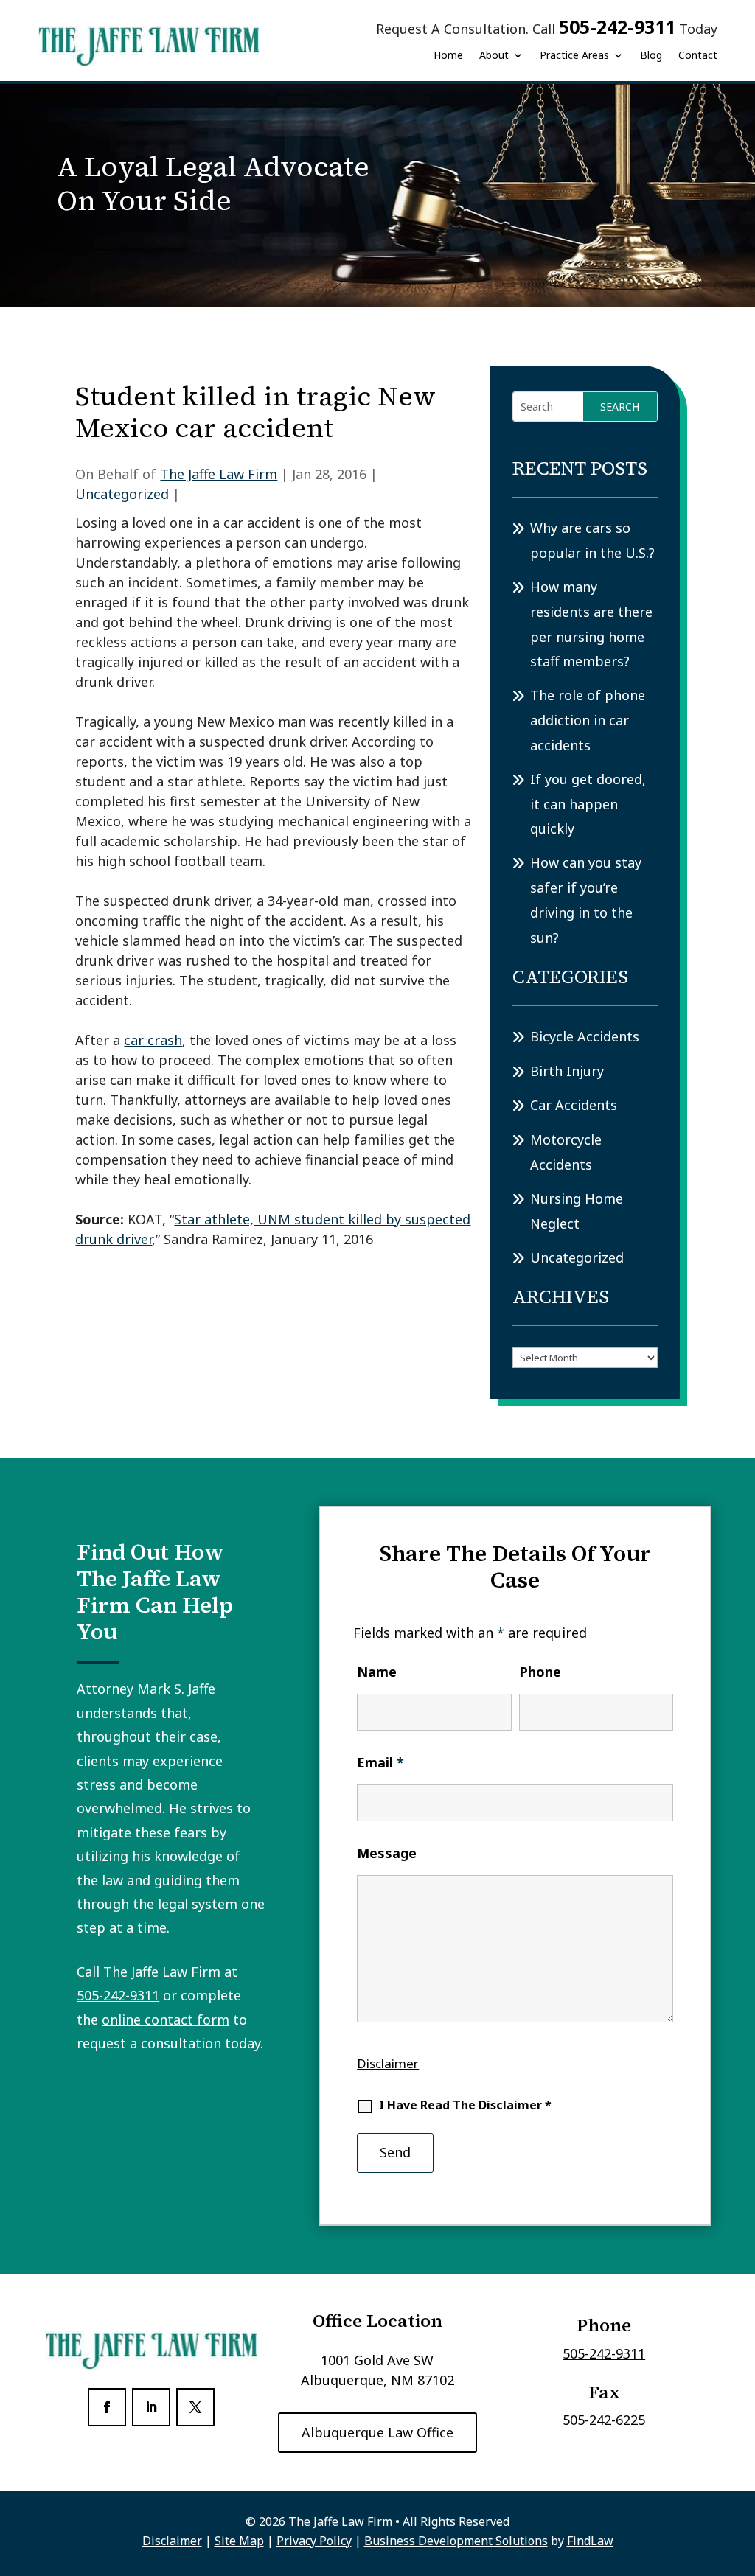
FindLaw (590, 2541)
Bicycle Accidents (585, 1036)
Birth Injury (567, 1071)
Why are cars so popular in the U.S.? (592, 540)
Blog (651, 55)
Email (380, 1762)
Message (387, 1853)
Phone (540, 1672)
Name (377, 1672)
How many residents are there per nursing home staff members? (591, 624)
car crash (153, 1040)
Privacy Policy (314, 2541)
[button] (740, 2469)
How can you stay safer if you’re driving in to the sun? (586, 900)
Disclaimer (388, 2063)
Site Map (239, 2541)
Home (448, 55)
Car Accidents (574, 1105)
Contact (698, 55)
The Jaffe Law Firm (219, 474)
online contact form (166, 2020)
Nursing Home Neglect (577, 1211)
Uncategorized (122, 494)
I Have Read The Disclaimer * (465, 2105)
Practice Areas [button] (574, 55)
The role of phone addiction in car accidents (588, 720)
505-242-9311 (617, 27)
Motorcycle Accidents (566, 1152)
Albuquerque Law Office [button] (377, 2432)
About (494, 55)
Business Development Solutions (456, 2541)
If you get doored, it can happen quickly (588, 804)
